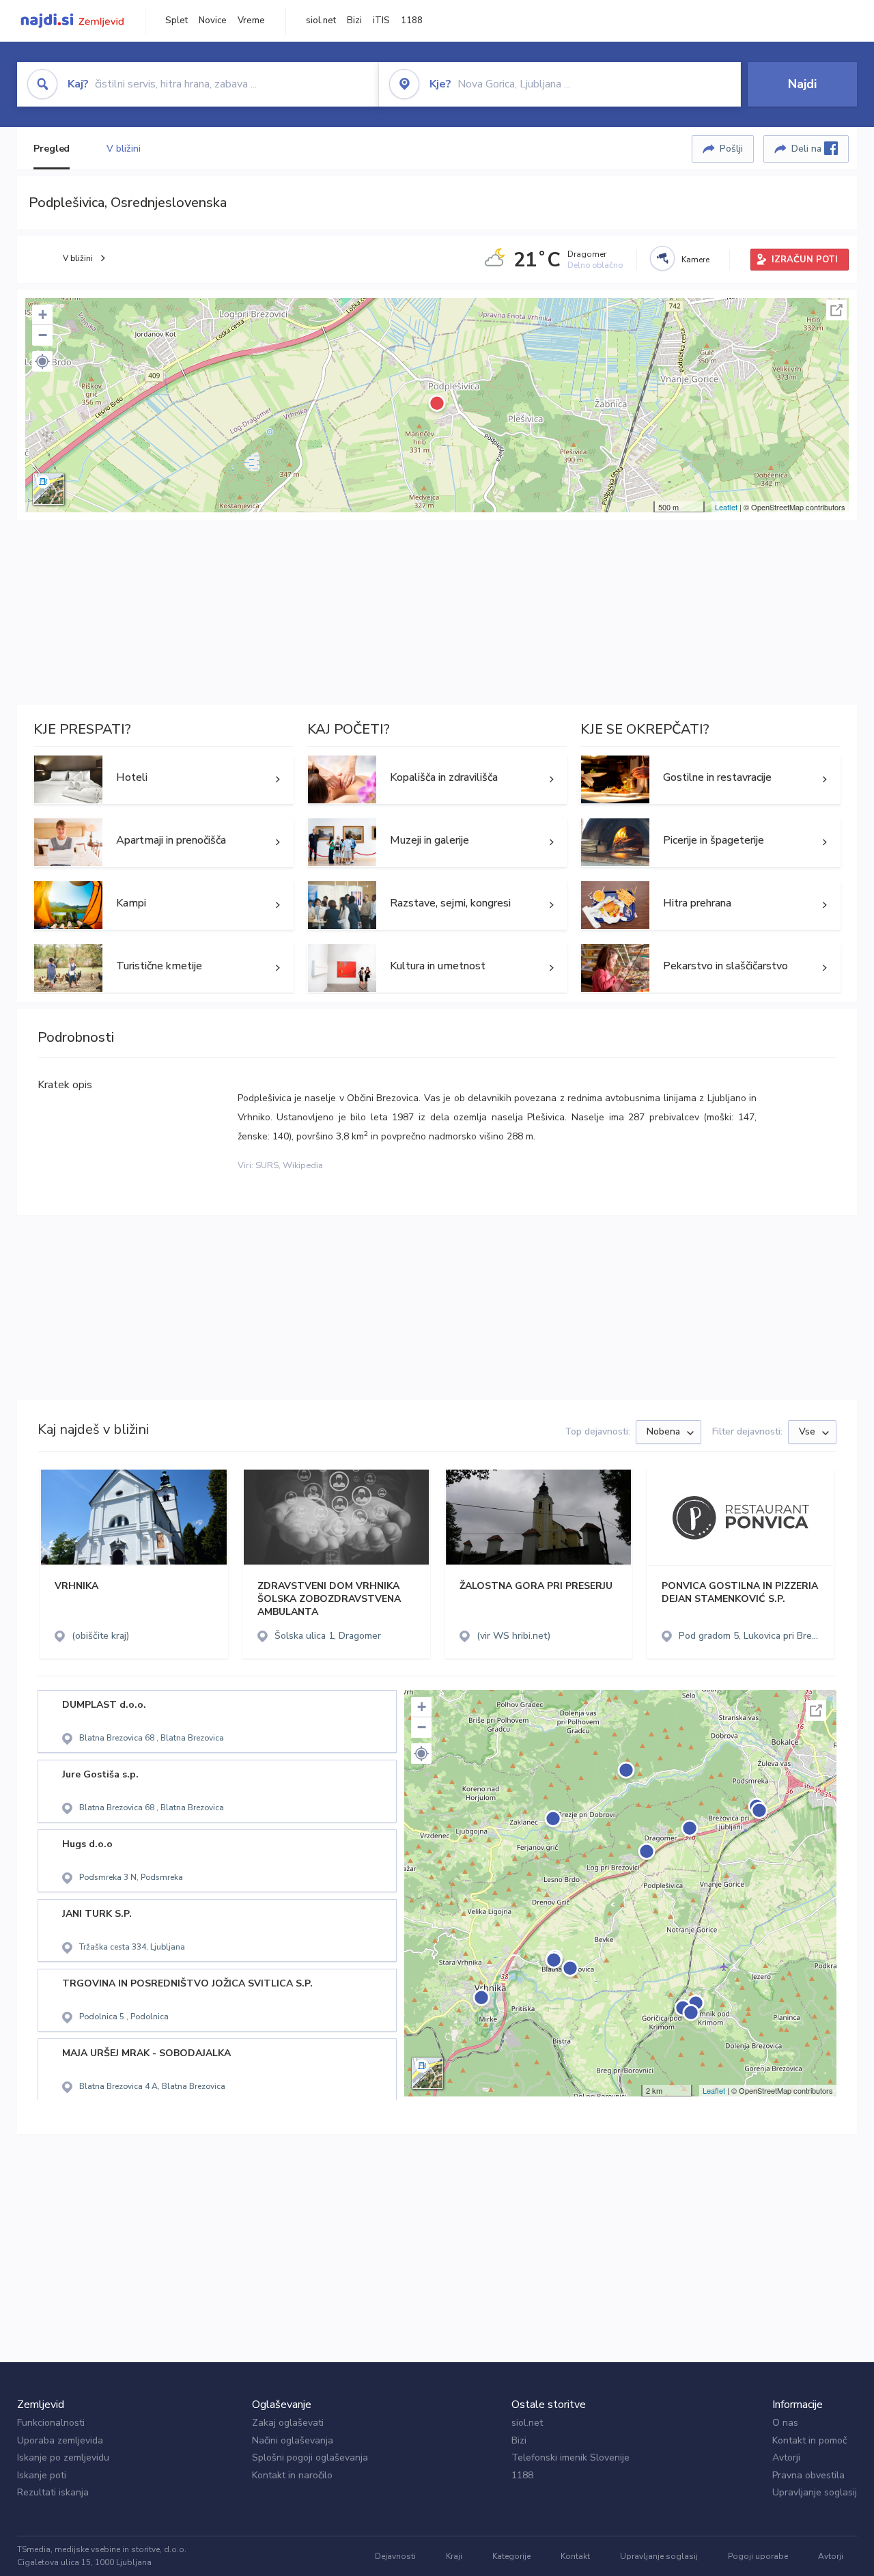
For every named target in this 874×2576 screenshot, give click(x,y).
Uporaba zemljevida (60, 2440)
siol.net (321, 20)
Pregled (52, 149)
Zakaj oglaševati (288, 2423)
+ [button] (43, 315)
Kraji (454, 2556)
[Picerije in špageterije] (710, 842)
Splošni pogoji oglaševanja (310, 2457)
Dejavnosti (395, 2556)
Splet (177, 20)
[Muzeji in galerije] (437, 842)
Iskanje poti (42, 2475)
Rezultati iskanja (53, 2492)
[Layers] (48, 489)
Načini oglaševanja (293, 2440)
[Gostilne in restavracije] (710, 779)
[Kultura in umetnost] (437, 968)
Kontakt (575, 2556)
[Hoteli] (164, 779)
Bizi (354, 20)
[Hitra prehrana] (710, 905)
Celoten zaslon (836, 310)
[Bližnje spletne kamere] (662, 258)
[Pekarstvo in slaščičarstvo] (710, 968)
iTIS (381, 20)
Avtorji (786, 2457)
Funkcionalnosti (51, 2423)
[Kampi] (164, 905)
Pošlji (731, 149)
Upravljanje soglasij (815, 2492)
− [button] (43, 335)
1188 (412, 20)
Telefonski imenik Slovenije (570, 2457)
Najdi (802, 84)
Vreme (251, 20)
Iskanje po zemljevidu (63, 2457)
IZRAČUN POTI (805, 260)
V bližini (123, 149)
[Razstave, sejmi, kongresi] (437, 905)
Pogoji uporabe (758, 2556)
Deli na (808, 149)
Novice (213, 20)
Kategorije (511, 2556)
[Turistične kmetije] (164, 968)
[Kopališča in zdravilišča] (437, 779)
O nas (785, 2423)
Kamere (695, 260)
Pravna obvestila (808, 2475)
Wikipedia (303, 1165)
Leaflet (726, 507)
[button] (42, 361)
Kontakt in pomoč (809, 2440)
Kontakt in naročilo (292, 2475)
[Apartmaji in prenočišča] (164, 842)
